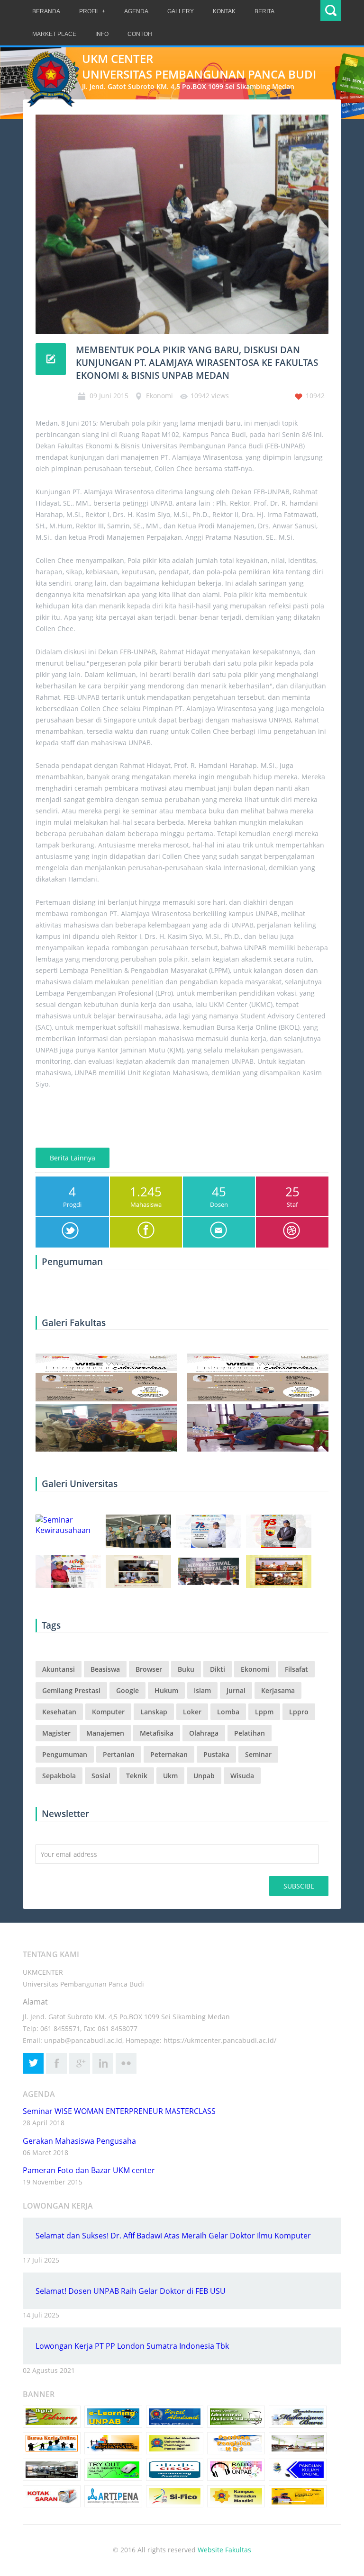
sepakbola (59, 1776)
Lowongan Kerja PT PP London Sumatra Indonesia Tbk (132, 2346)
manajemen (105, 1733)
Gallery (181, 11)
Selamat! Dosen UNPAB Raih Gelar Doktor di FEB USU (131, 2291)
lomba (228, 1712)
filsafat (296, 1669)
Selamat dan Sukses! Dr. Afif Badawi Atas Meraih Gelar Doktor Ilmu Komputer (173, 2236)
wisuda (242, 1776)
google (127, 1690)
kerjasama (278, 1690)
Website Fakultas (224, 2550)
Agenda (136, 11)
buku (186, 1669)
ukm (170, 1776)
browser (149, 1669)
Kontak (224, 11)
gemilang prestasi (71, 1690)
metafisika (157, 1733)
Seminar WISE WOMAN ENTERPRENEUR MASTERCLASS (119, 2111)
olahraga (204, 1733)
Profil (89, 11)
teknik (137, 1776)
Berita (264, 11)
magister (56, 1733)
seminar (258, 1754)
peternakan (169, 1754)
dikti (218, 1669)
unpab (204, 1776)
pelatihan (250, 1733)
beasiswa (105, 1669)
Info (102, 34)
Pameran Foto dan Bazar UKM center (89, 2170)
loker (192, 1712)
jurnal (236, 1690)
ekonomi (255, 1669)
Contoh (140, 34)
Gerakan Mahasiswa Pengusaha (79, 2141)
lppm (264, 1712)
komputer (108, 1712)
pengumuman (65, 1754)
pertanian (119, 1754)
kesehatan (59, 1712)
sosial (101, 1776)
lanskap (154, 1712)
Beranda (46, 11)
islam (202, 1690)
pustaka (216, 1754)
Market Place (54, 34)
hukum (166, 1690)
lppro (299, 1712)
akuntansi (59, 1669)
